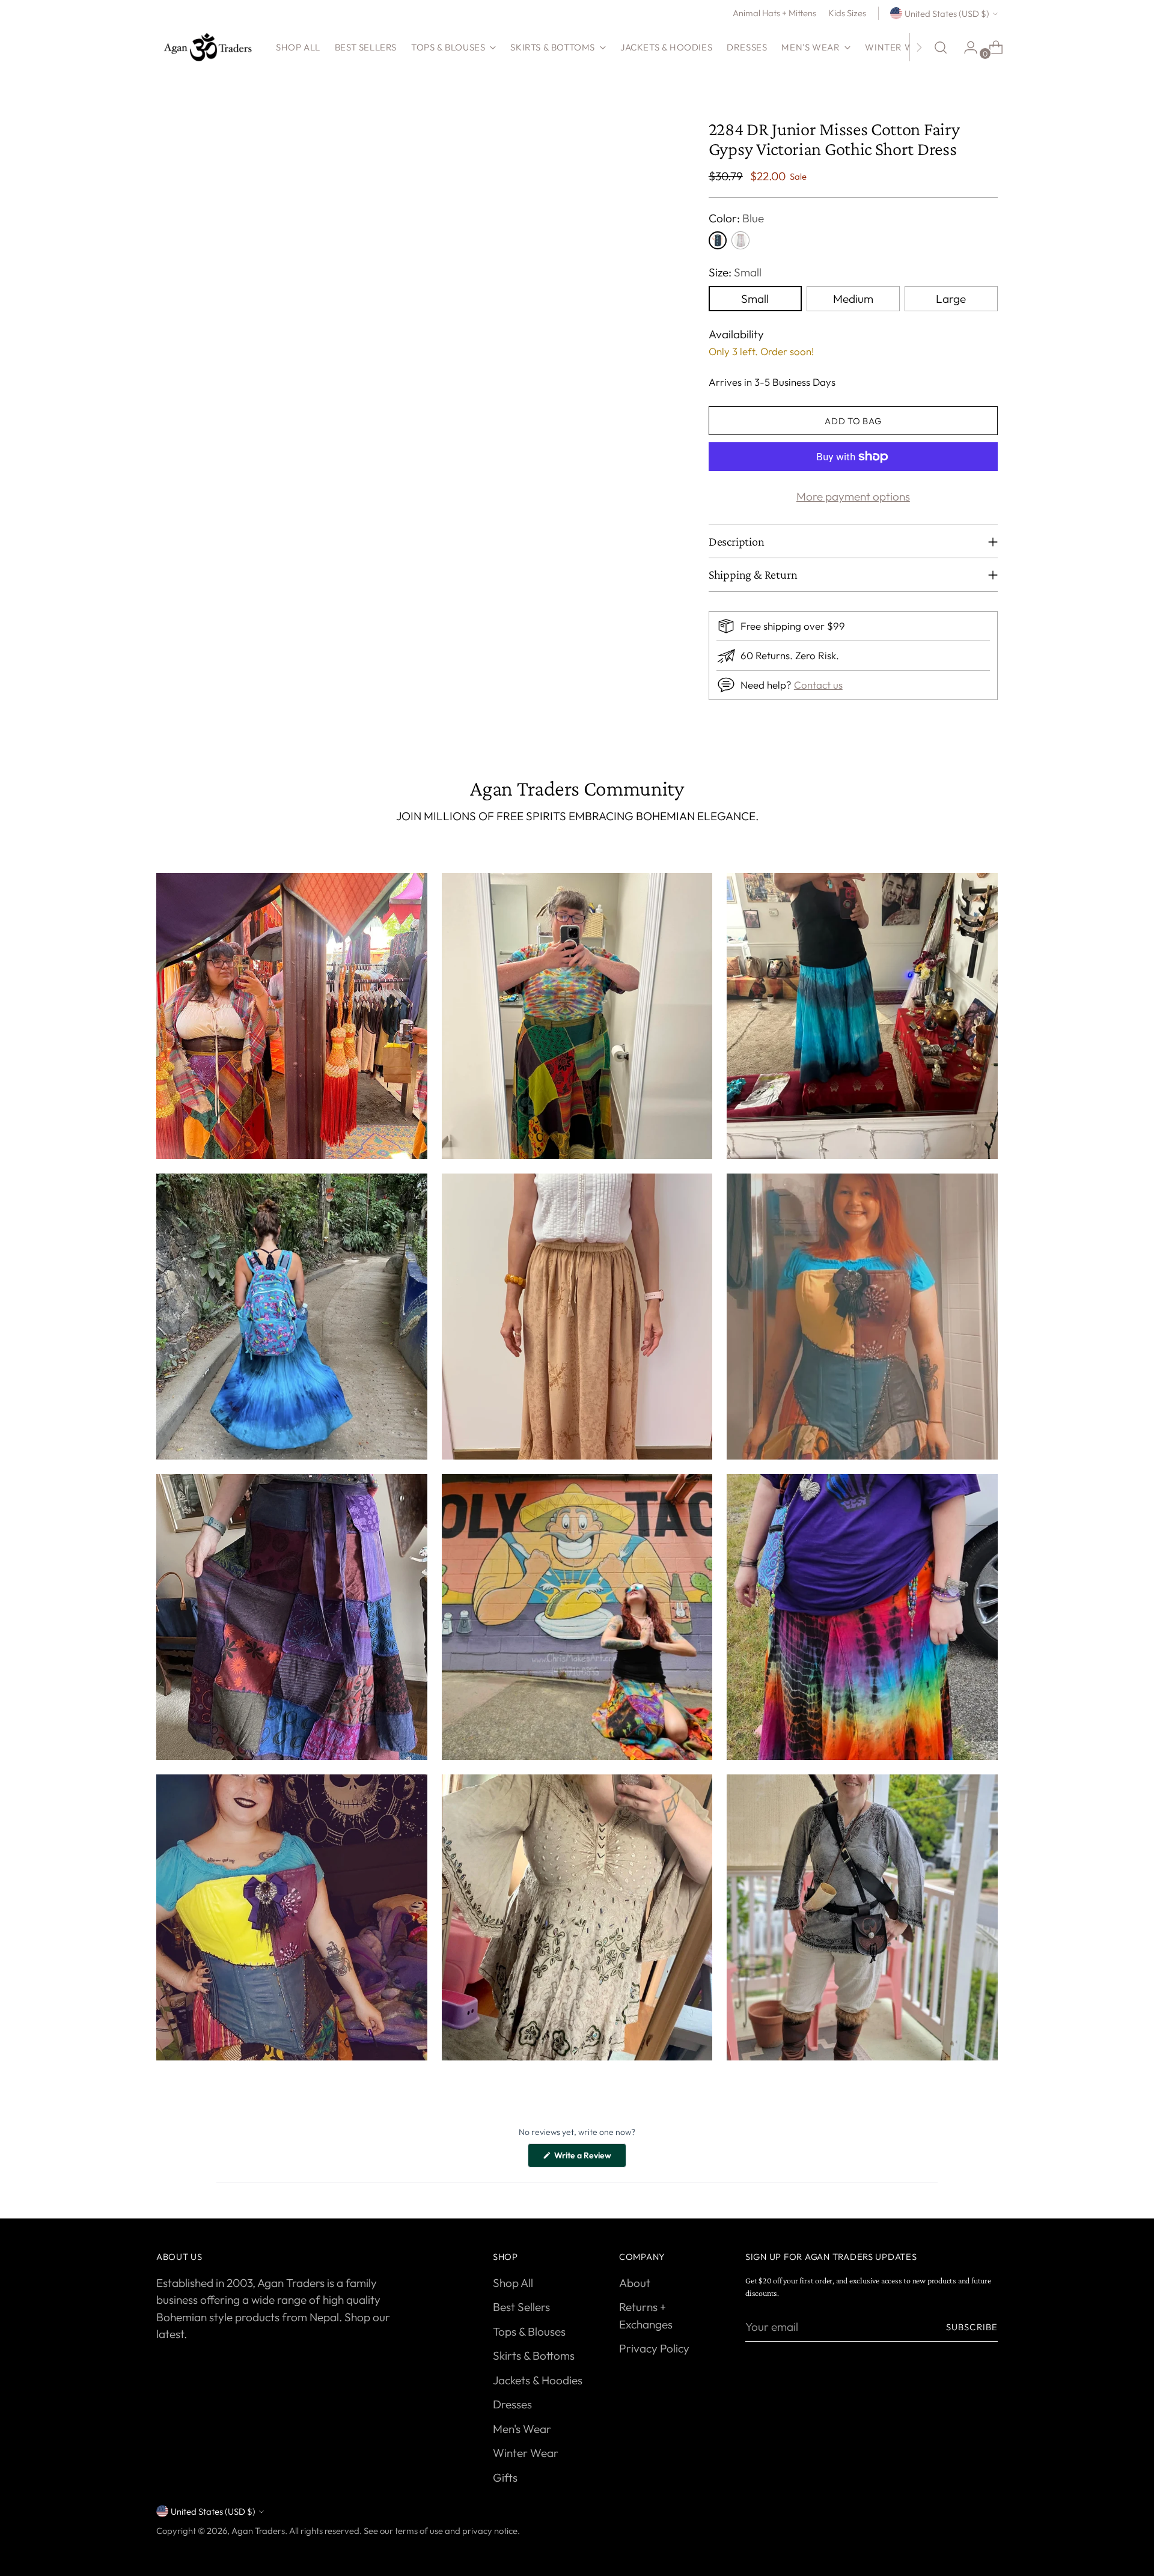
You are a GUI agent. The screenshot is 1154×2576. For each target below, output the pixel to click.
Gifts (505, 2477)
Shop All (513, 2283)
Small (755, 299)
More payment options (853, 496)
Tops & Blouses (529, 2331)
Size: (735, 272)
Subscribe (972, 2327)
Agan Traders (258, 2531)
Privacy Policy (654, 2348)
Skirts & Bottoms (534, 2355)
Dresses (512, 2404)
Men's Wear (522, 2429)
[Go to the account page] (966, 47)
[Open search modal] (941, 47)
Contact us (818, 685)
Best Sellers (521, 2307)
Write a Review (589, 2158)
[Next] (919, 47)
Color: (736, 218)
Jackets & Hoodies (538, 2380)
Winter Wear (526, 2453)
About (635, 2283)
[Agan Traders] (207, 47)
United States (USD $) (947, 14)
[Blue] (718, 240)
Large (951, 299)
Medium (853, 299)
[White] (740, 240)
